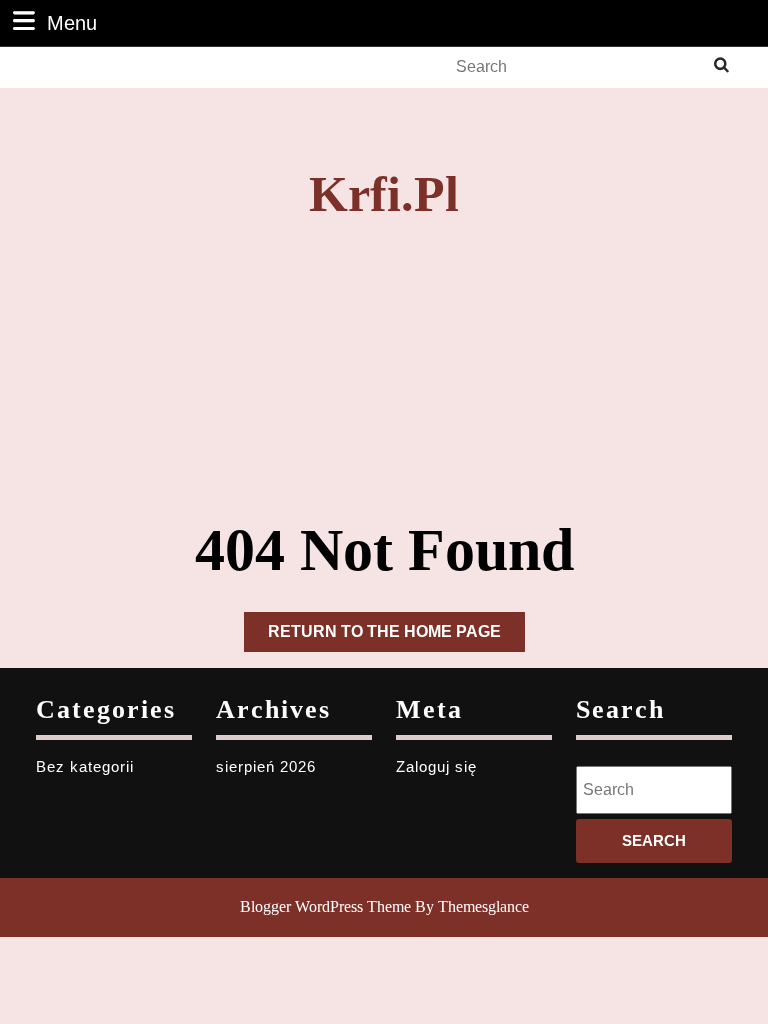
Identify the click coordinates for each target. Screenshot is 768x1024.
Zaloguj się (436, 766)
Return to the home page (396, 637)
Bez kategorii (85, 766)
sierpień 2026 (266, 766)
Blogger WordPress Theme (325, 906)
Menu (72, 22)
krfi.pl (384, 194)
